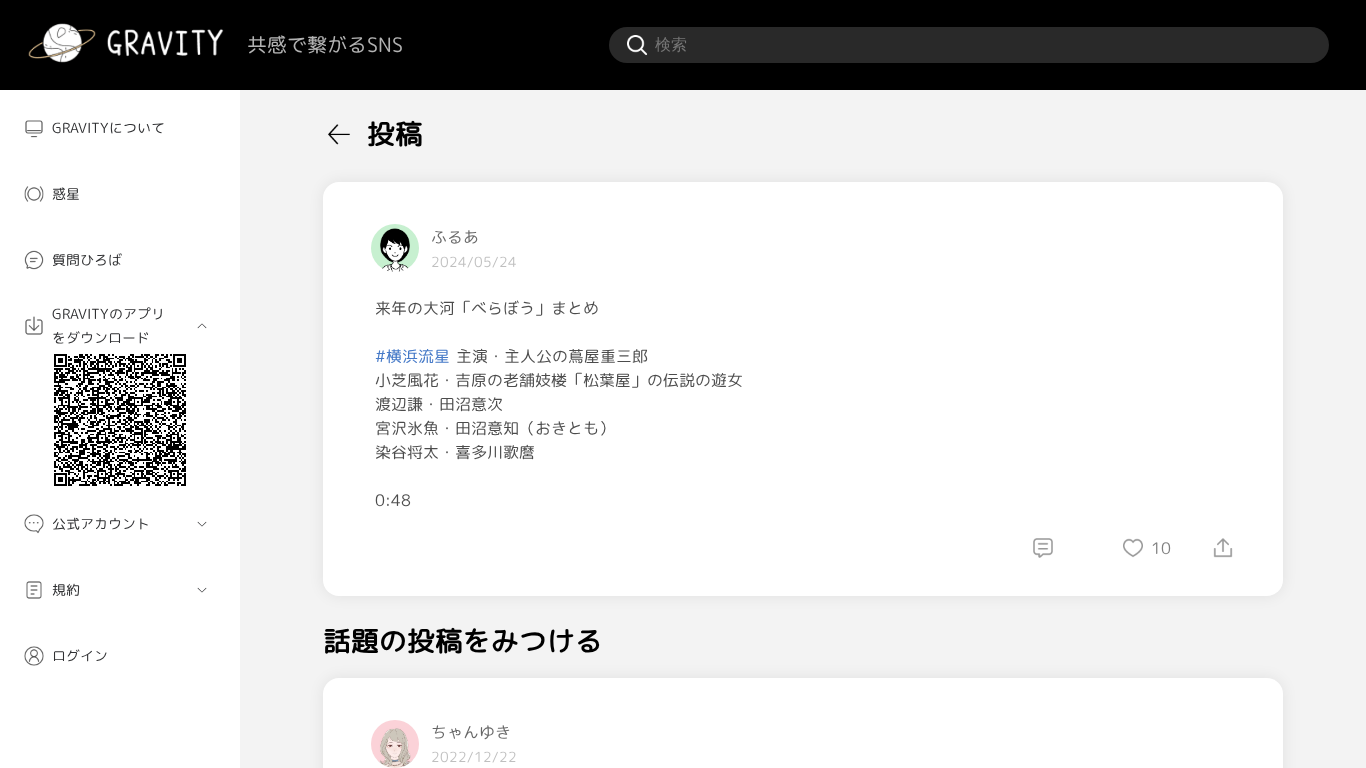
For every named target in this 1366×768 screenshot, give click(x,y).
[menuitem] (120, 128)
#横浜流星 (412, 356)
